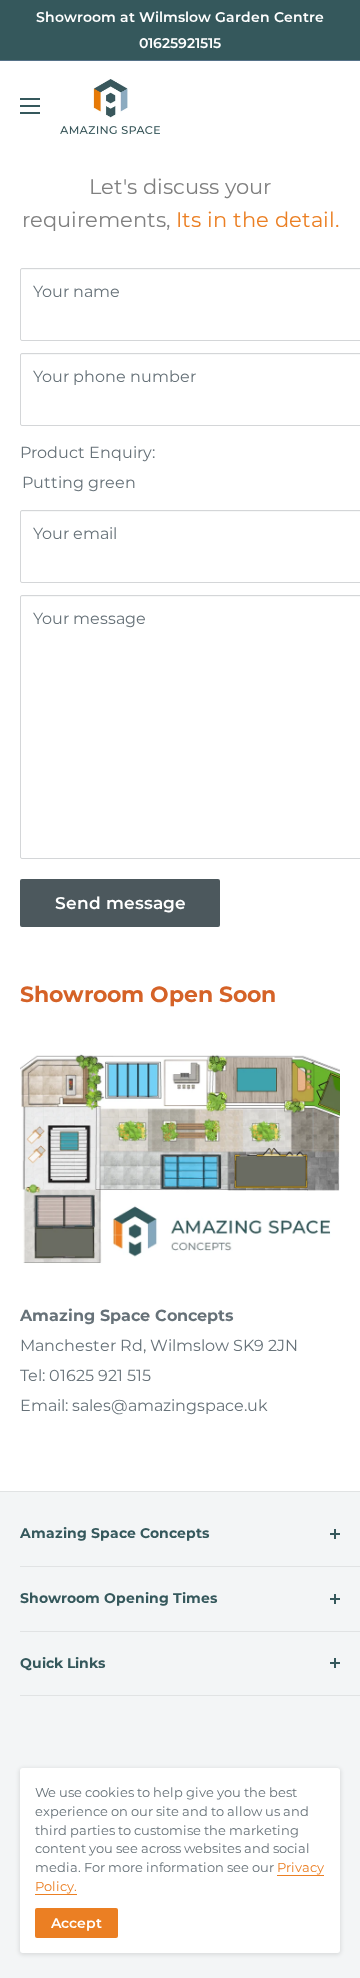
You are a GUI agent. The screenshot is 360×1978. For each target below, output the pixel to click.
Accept (76, 1923)
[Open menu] (30, 106)
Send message (120, 903)
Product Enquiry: (87, 452)
